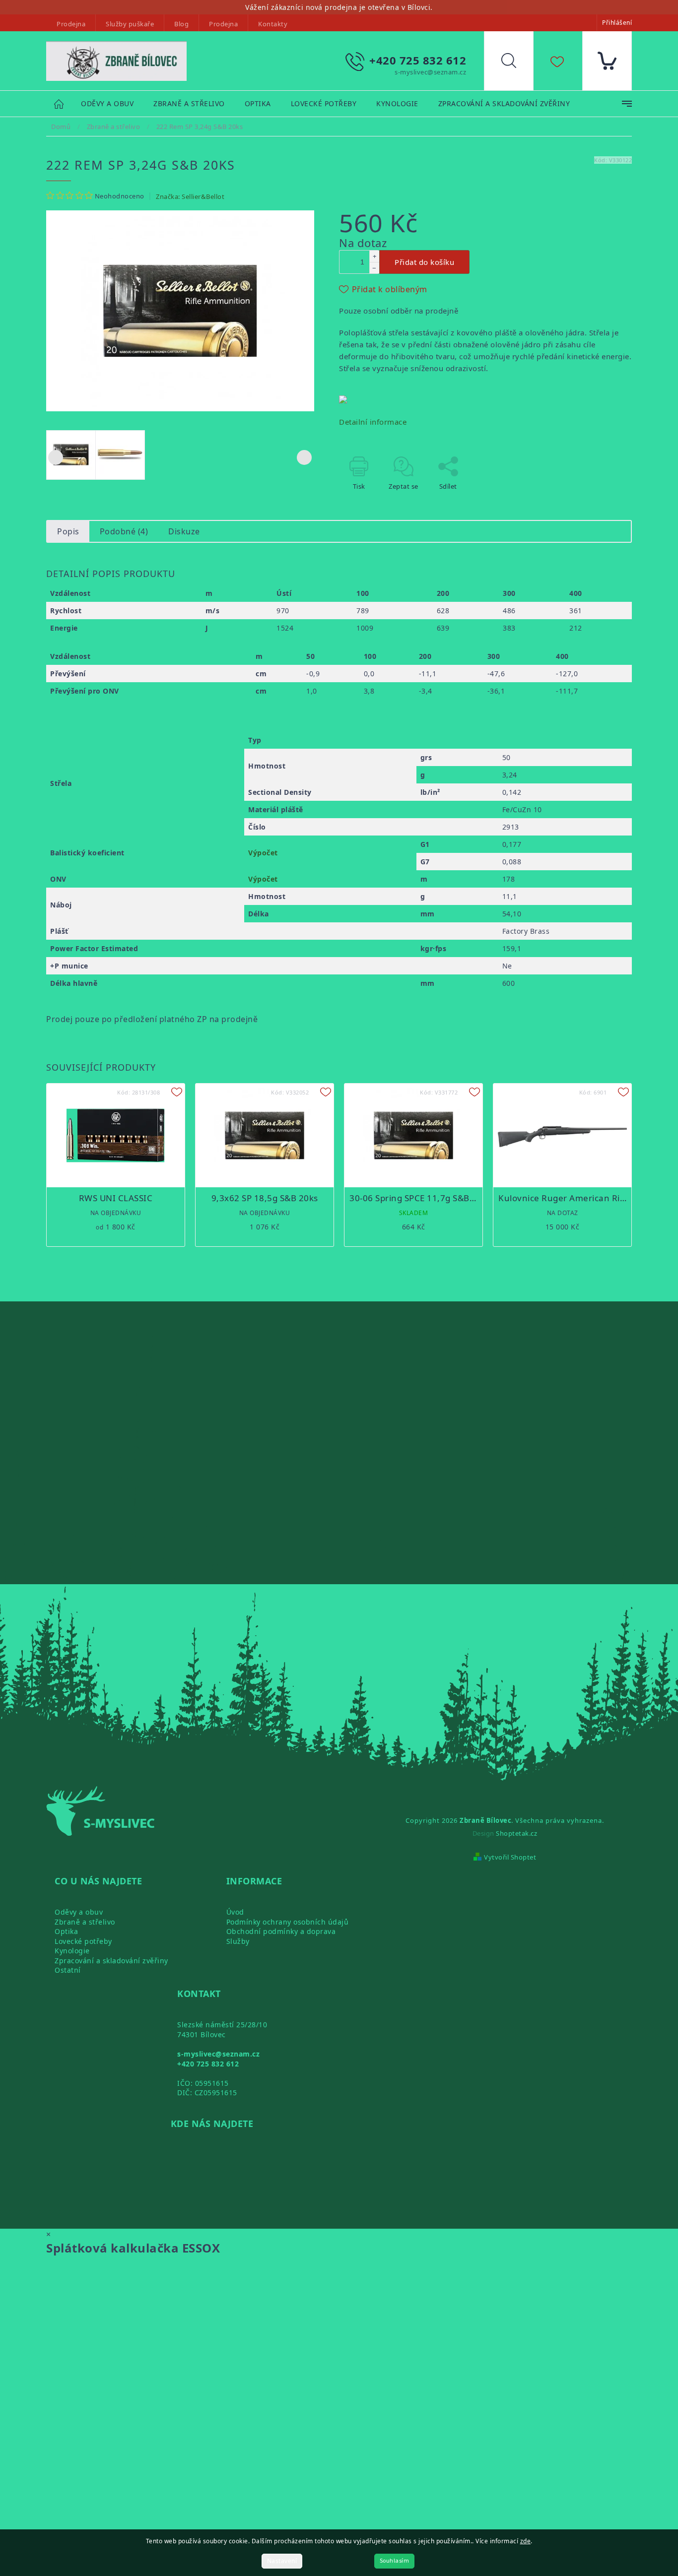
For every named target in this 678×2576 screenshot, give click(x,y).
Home (64, 103)
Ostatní (68, 1970)
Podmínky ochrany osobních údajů (288, 1922)
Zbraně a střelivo (85, 1922)
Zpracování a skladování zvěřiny (111, 1961)
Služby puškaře (130, 24)
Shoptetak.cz (516, 1833)
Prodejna (71, 24)
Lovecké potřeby (83, 1941)
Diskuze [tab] (184, 531)
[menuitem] (107, 104)
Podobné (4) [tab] (124, 531)
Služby (238, 1941)
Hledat (516, 63)
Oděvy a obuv (79, 1912)
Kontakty (273, 24)
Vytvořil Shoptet (510, 1857)
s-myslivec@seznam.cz (218, 2054)
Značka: (190, 196)
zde (526, 2541)
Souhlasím (395, 2561)
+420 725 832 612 (208, 2064)
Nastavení (282, 2561)
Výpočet (263, 853)
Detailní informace (373, 422)
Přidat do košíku (424, 262)
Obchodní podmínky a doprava (281, 1931)
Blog (181, 24)
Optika (66, 1931)
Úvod (235, 1912)
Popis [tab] (68, 531)
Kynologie (72, 1951)
